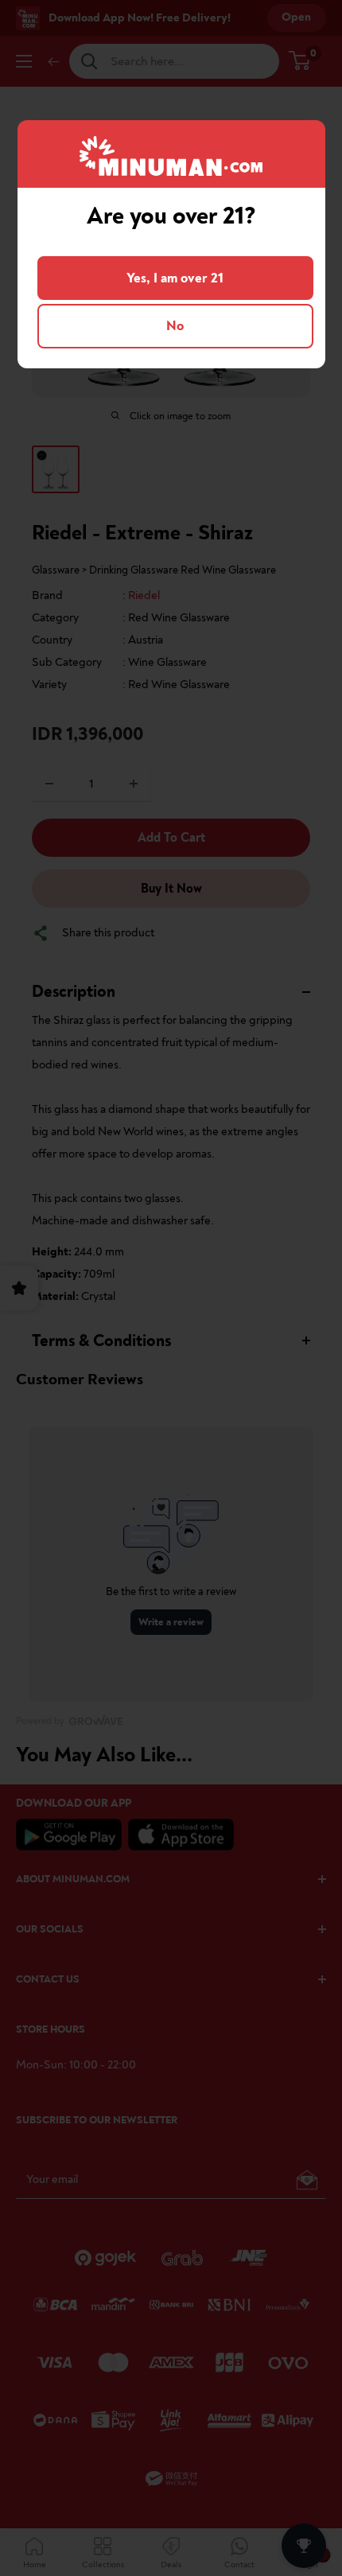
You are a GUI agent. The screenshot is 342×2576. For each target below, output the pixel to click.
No (175, 326)
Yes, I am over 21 (175, 278)
